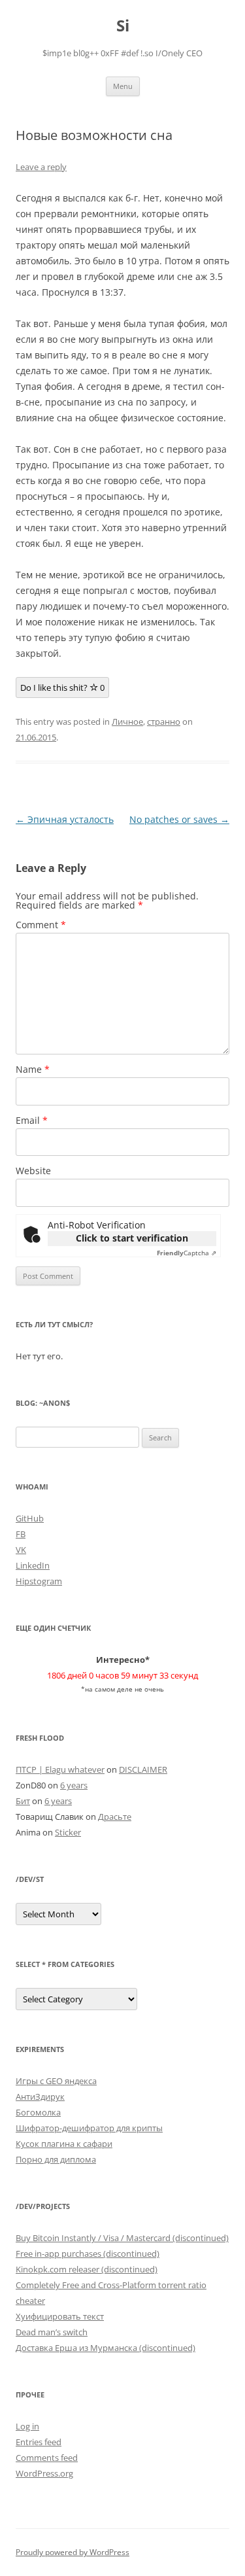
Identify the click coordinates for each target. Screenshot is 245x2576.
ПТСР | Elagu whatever (60, 1769)
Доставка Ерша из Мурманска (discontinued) (106, 2348)
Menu (123, 86)
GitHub (30, 1518)
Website (33, 1171)
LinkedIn (33, 1565)
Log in (27, 2426)
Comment (41, 925)
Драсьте (115, 1817)
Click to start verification (132, 1238)
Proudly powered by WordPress (73, 2552)
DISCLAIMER (143, 1769)
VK (21, 1550)
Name (33, 1069)
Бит (23, 1801)
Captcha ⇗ (187, 1253)
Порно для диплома (56, 2159)
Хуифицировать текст (60, 2316)
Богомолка (38, 2112)
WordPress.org (44, 2473)
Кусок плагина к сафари (64, 2144)
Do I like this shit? (62, 688)
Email (32, 1120)
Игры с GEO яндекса (56, 2081)
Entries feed (39, 2442)
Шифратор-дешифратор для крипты (89, 2128)
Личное (127, 722)
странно (164, 722)
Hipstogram (39, 1581)
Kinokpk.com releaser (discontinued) (87, 2269)
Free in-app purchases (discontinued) (88, 2254)
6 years (74, 1785)
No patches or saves (179, 819)
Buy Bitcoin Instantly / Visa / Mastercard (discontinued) (122, 2238)
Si (123, 26)
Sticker (68, 1832)
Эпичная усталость (65, 819)
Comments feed (47, 2458)
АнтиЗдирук (40, 2097)
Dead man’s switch (52, 2332)
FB (21, 1534)
